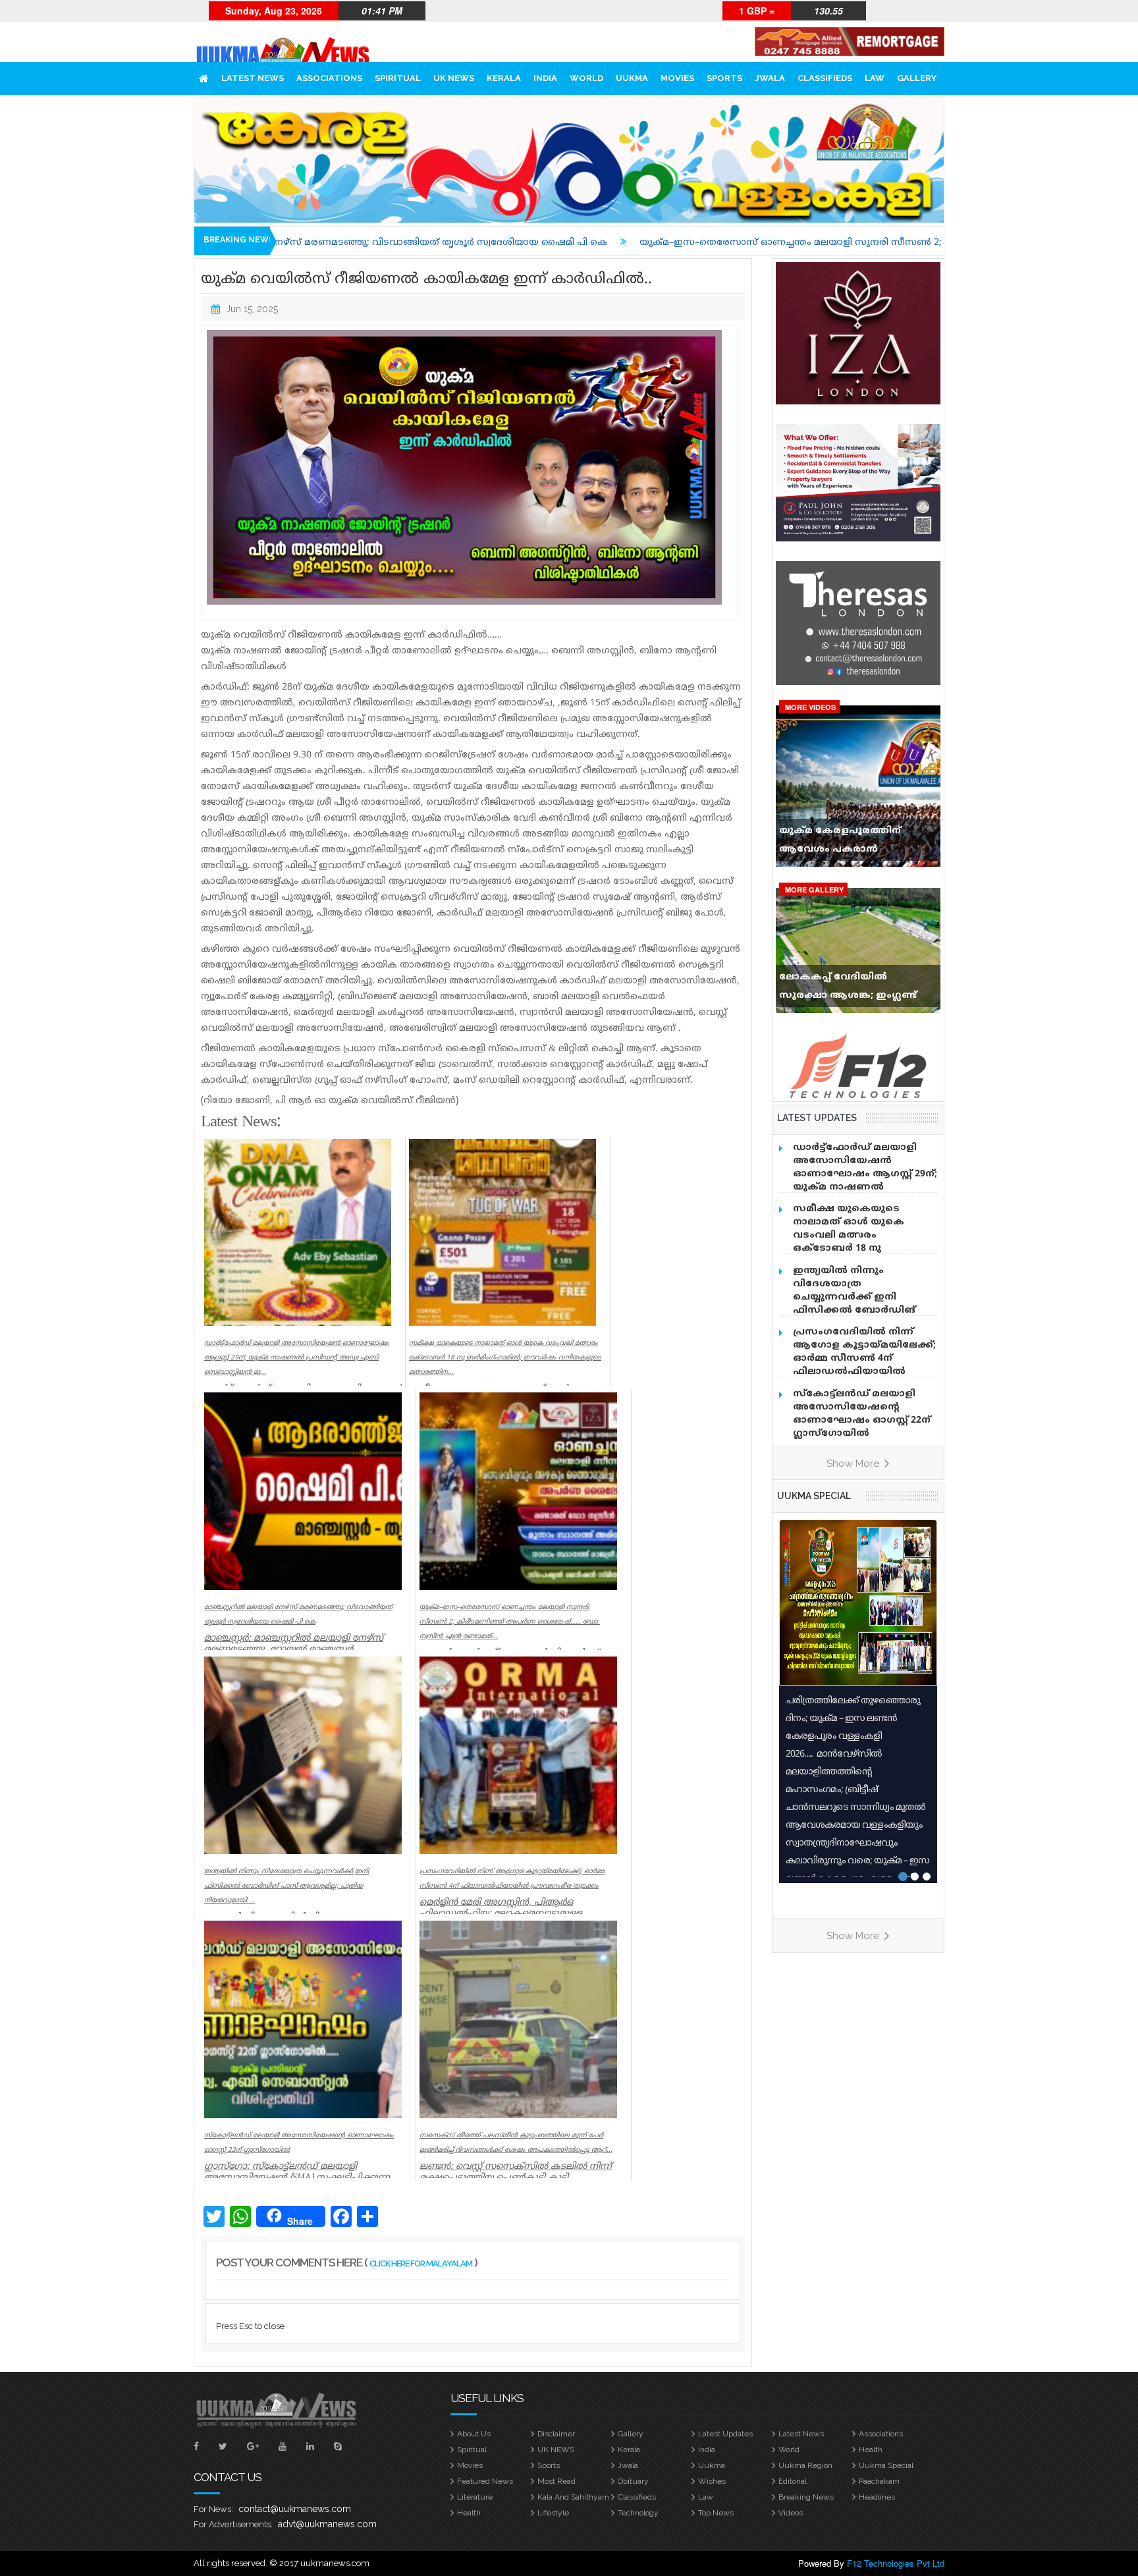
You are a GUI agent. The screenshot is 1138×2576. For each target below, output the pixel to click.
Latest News (253, 78)
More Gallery (814, 890)
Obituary (633, 2481)
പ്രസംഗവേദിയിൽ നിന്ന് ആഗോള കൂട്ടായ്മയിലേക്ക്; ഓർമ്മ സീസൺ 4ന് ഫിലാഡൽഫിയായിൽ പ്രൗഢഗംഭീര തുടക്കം (864, 1358)
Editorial (793, 2481)
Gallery (917, 78)
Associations (329, 78)
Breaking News (806, 2497)
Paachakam (879, 2481)
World (586, 78)
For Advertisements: (233, 2524)
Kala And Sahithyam (573, 2497)
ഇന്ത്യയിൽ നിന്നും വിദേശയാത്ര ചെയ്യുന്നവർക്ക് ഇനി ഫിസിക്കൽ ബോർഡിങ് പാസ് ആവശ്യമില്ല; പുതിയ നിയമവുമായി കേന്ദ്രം (860, 1304)
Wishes (712, 2481)
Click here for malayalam (421, 2263)
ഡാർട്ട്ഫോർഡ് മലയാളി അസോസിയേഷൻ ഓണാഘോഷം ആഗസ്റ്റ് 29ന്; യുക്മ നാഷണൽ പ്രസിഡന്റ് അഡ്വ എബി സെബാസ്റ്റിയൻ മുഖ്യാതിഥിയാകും (865, 1187)
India (545, 78)
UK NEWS (454, 78)
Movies (677, 78)
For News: (213, 2509)
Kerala (504, 78)
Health (871, 2450)
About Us (474, 2434)
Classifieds (825, 78)
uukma (632, 78)
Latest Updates (725, 2434)
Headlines (877, 2497)
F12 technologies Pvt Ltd (896, 2563)
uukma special (814, 1496)
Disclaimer (556, 2434)
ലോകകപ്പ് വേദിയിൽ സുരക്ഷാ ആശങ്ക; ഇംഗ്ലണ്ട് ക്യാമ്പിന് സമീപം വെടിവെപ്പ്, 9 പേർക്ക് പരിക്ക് (855, 989)
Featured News (485, 2481)
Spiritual (398, 78)
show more (854, 1464)
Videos (791, 2513)
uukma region (805, 2465)
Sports (724, 78)
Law (875, 78)
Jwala (770, 78)
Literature (475, 2497)
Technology (638, 2513)
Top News (716, 2513)
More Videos (810, 707)
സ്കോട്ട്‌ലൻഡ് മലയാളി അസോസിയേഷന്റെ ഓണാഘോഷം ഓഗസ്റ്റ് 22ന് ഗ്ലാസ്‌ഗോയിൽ (862, 1414)
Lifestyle (553, 2513)
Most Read (556, 2481)
